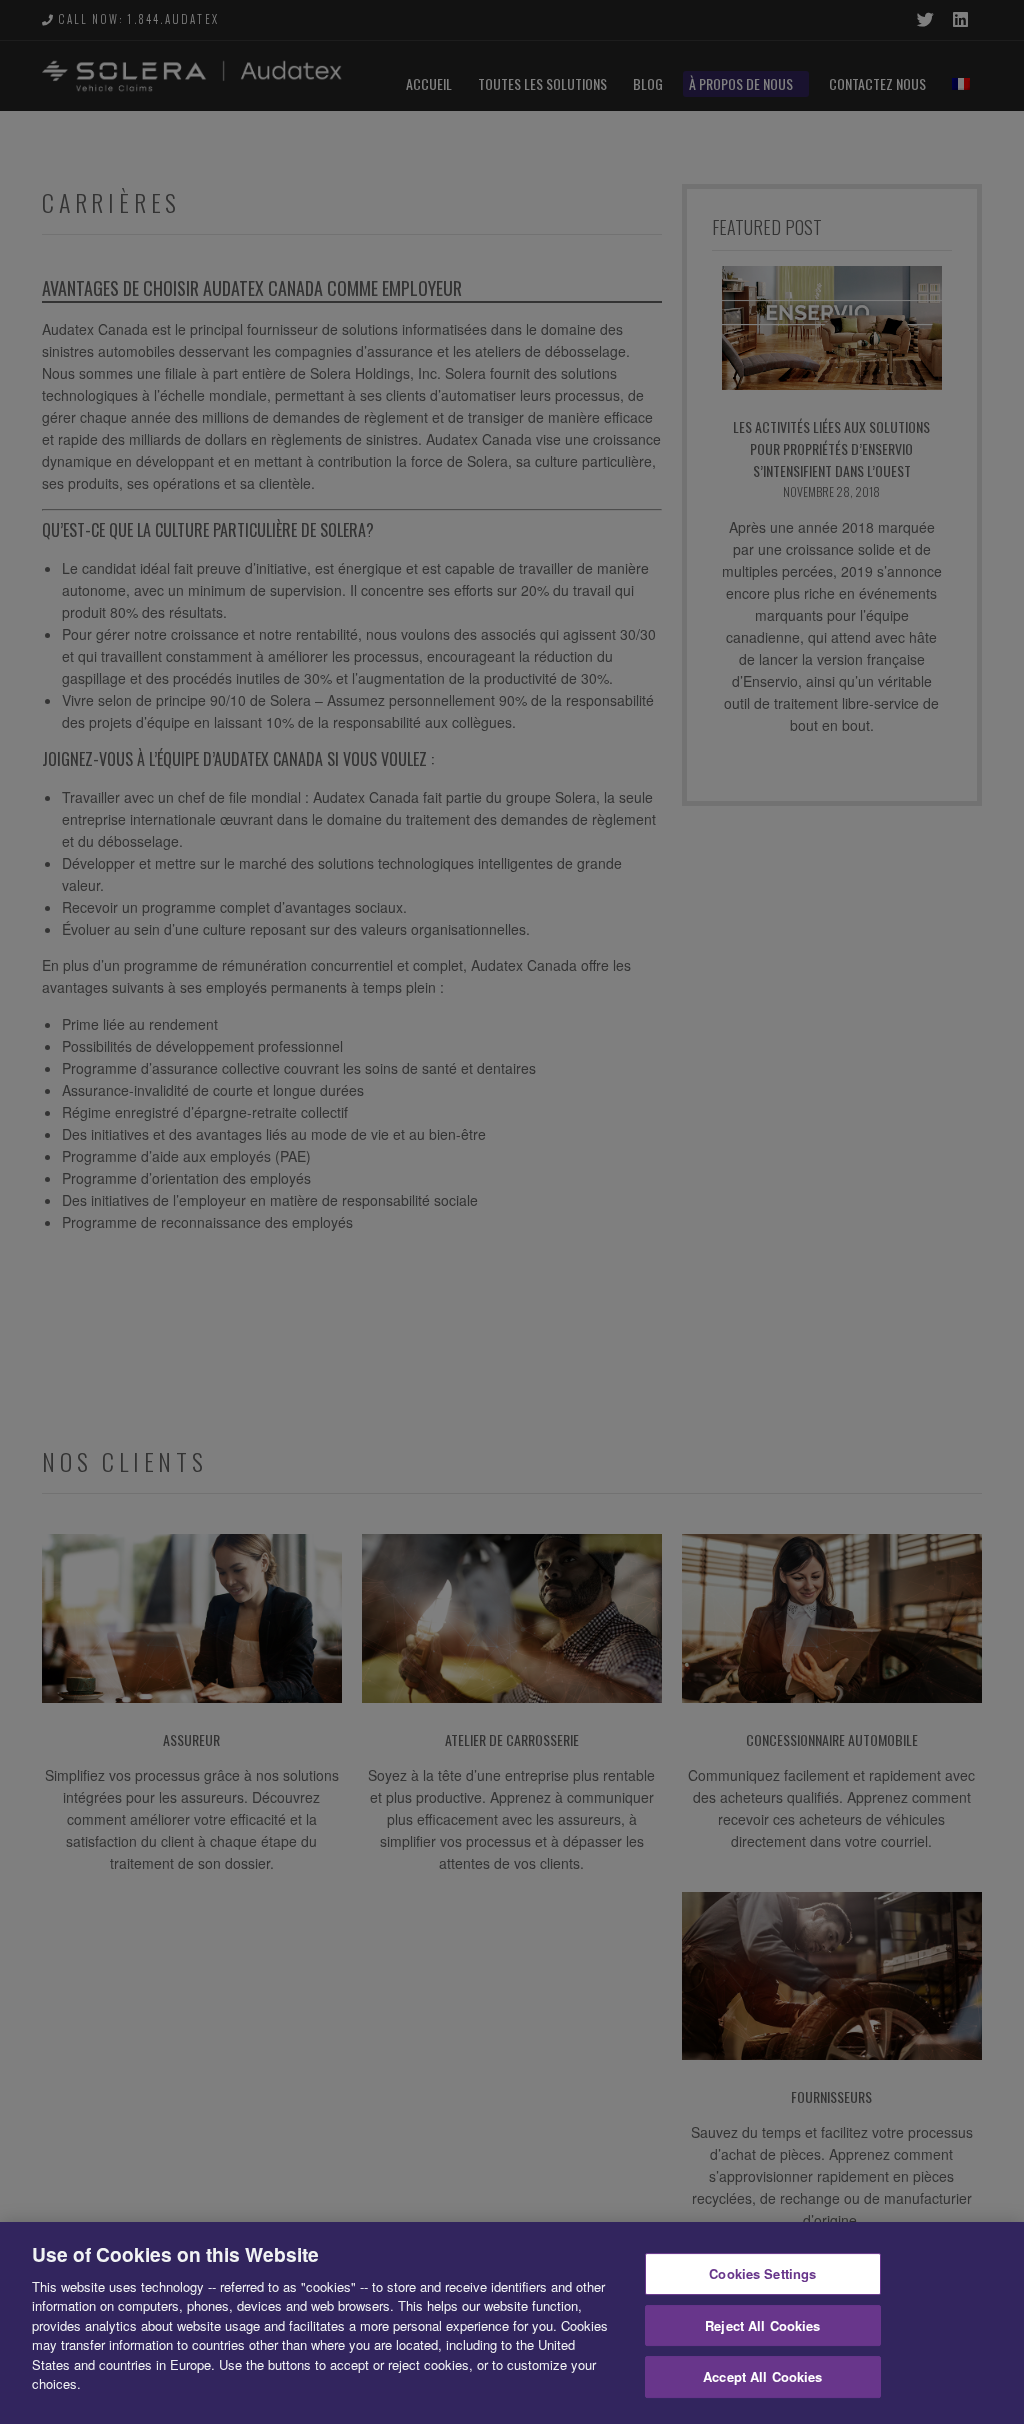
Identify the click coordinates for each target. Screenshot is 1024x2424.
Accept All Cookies (762, 2376)
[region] (512, 2323)
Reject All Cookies (762, 2325)
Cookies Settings (762, 2273)
